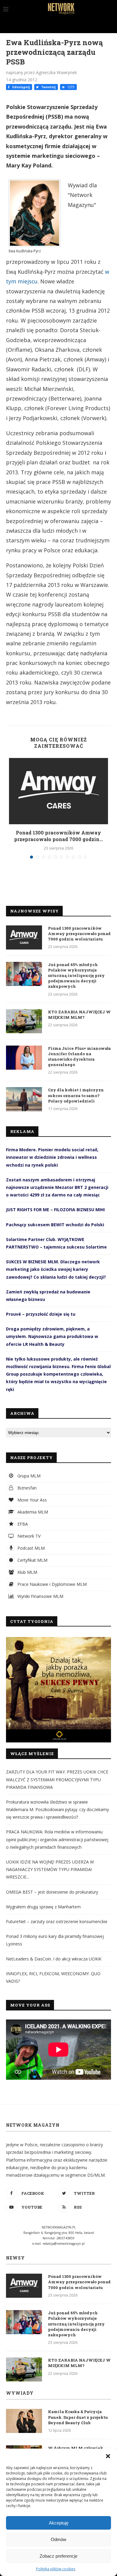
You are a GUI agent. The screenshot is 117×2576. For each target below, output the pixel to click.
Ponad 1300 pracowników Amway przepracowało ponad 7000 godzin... (58, 836)
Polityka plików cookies (56, 2569)
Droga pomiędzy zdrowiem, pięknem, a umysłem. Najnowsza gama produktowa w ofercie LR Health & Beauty (52, 1336)
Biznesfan (26, 1488)
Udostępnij (20, 87)
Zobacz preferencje (58, 2556)
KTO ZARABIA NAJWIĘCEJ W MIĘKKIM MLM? (79, 1015)
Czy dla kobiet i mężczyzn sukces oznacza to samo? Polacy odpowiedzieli (76, 1095)
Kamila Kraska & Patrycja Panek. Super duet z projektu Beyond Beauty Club (78, 2417)
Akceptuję (59, 2523)
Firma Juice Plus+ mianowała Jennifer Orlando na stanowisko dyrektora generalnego (79, 1057)
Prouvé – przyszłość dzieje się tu (41, 1314)
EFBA (22, 1524)
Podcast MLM (30, 1548)
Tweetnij (48, 87)
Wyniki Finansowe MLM (40, 1596)
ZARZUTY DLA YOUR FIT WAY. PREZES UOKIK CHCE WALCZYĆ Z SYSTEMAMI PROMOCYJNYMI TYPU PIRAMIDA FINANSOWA (57, 1779)
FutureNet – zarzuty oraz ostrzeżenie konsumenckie (57, 1921)
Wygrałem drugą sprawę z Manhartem (43, 1907)
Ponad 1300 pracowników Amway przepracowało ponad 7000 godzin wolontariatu (79, 934)
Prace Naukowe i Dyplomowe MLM (51, 1584)
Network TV (28, 1536)
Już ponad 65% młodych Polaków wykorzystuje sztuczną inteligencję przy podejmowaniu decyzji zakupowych (76, 976)
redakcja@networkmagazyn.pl (64, 2244)
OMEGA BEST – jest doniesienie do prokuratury (52, 1892)
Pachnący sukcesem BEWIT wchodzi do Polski (55, 1225)
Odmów (58, 2539)
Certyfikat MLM (32, 1560)
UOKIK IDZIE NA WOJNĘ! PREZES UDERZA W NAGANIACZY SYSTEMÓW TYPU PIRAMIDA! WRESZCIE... (50, 1869)
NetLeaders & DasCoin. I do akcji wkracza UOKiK (54, 1959)
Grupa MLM (28, 1476)
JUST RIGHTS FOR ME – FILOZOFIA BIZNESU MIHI (55, 1210)
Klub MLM (27, 1572)
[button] (108, 2456)
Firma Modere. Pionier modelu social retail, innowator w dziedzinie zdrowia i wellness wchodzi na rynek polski (52, 1157)
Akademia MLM (32, 1512)
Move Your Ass (31, 1500)
